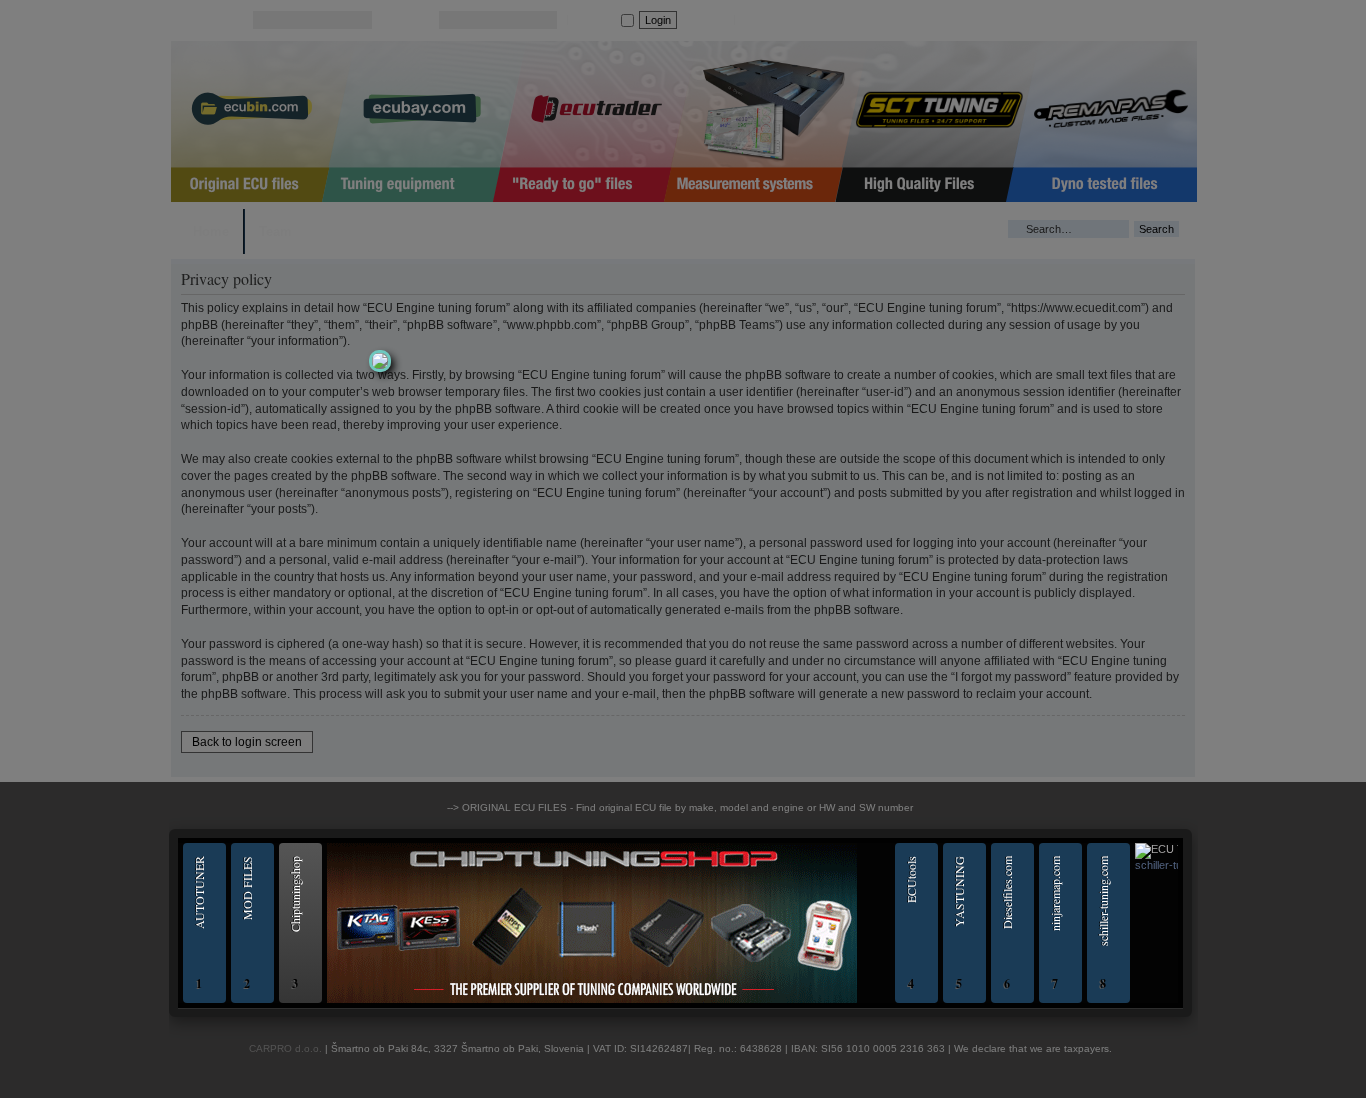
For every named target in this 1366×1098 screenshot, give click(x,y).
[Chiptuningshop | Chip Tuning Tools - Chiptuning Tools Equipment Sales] (592, 1000)
